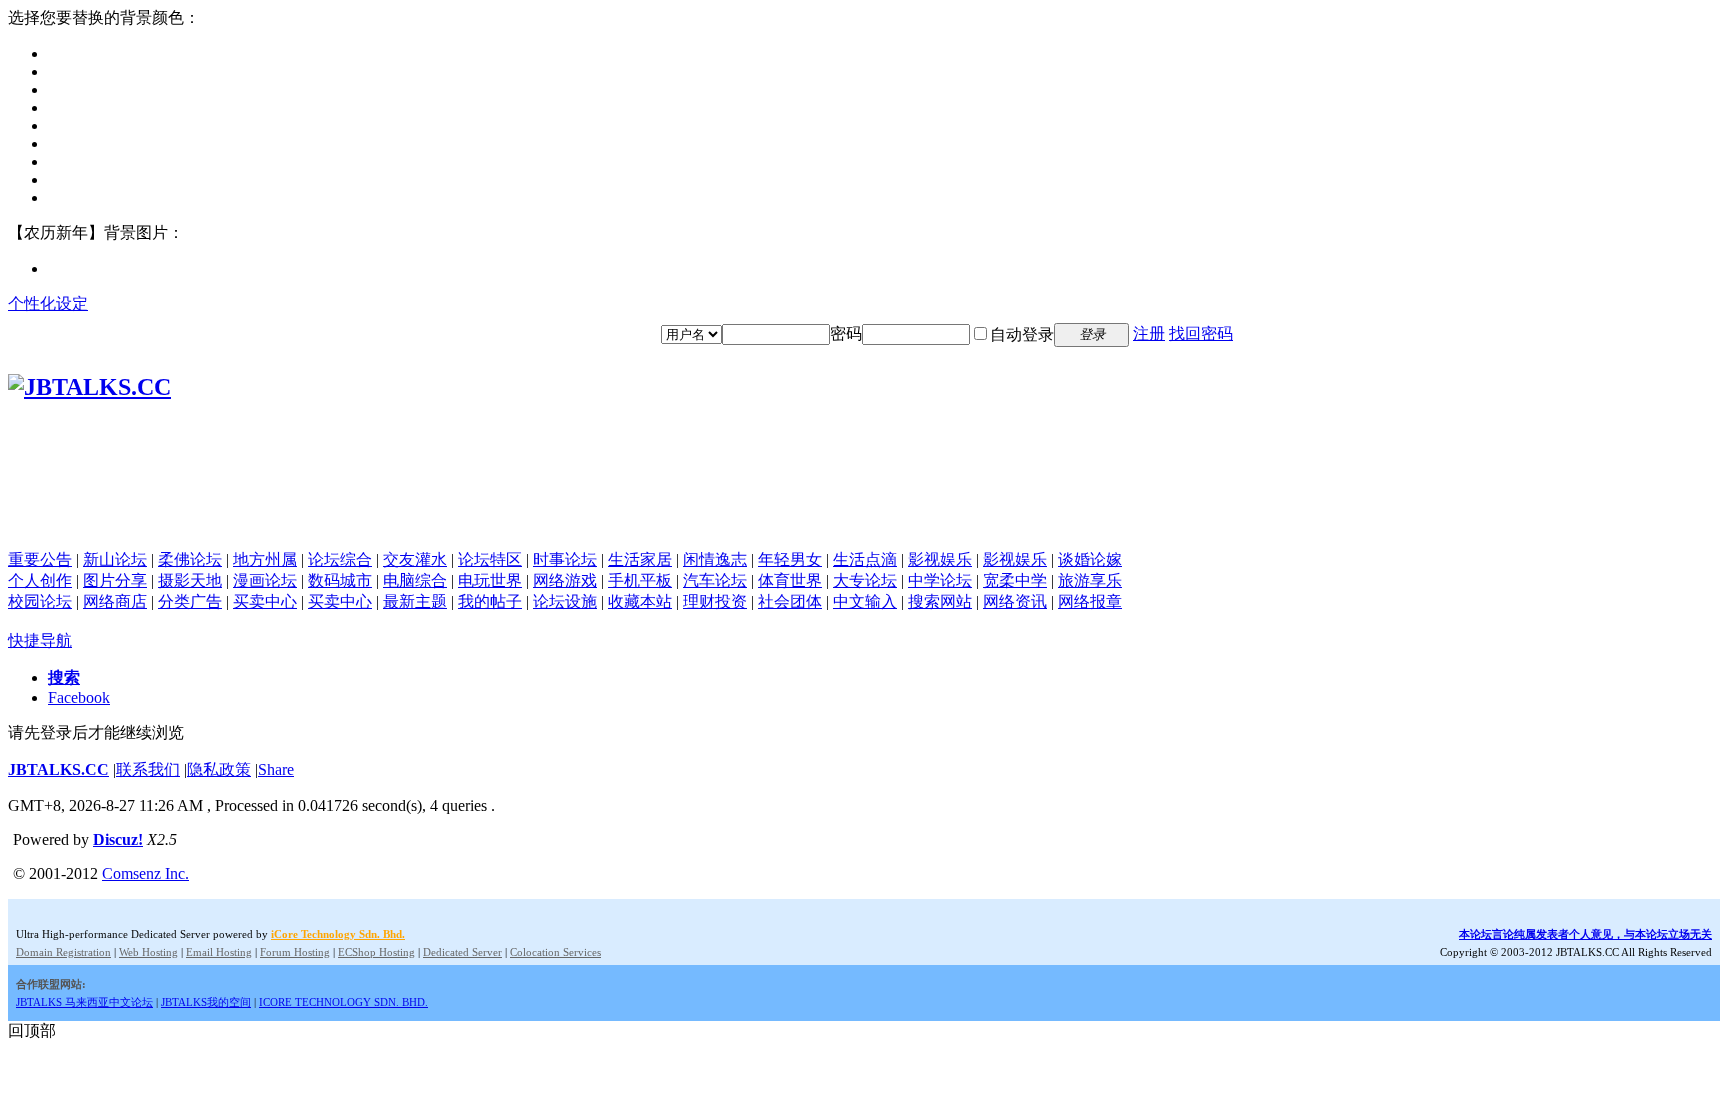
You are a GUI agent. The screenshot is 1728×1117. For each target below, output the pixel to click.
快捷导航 (40, 640)
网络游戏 (565, 580)
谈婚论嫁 (1090, 559)
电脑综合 (415, 580)
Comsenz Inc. (145, 873)
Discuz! (118, 839)
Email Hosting (219, 952)
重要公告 (40, 559)
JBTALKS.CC (58, 769)
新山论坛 (115, 559)
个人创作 (40, 580)
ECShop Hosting (376, 952)
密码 (846, 333)
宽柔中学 (1015, 580)
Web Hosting (148, 952)
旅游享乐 (1090, 580)
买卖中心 (265, 601)
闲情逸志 (715, 559)
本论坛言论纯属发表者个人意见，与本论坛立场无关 (1585, 934)
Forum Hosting (295, 952)
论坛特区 (490, 559)
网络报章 (1090, 601)
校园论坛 (40, 601)
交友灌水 (415, 559)
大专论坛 (865, 580)
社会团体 (790, 601)
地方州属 (265, 559)
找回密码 (1201, 333)
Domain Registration (63, 952)
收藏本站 (640, 601)
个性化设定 (48, 303)
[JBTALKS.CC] (89, 387)
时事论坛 (565, 559)
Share (276, 769)
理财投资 (715, 601)
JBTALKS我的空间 (206, 1002)
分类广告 (190, 601)
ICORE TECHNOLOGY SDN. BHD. (343, 1002)
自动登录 (1022, 334)
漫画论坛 (265, 580)
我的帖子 (490, 601)
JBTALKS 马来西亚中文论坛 (84, 1002)
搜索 (64, 677)
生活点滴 (865, 559)
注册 (1149, 333)
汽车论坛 (715, 580)
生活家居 (640, 559)
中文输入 (865, 601)
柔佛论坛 (190, 559)
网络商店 (115, 601)
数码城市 (340, 580)
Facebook (79, 697)
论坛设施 (565, 601)
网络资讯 (1015, 601)
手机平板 (640, 580)
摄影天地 (190, 580)
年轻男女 (790, 559)
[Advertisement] (864, 505)
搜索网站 (940, 601)
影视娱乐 (940, 559)
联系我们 (148, 769)
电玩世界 (490, 580)
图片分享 (115, 580)
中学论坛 (940, 580)
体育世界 (790, 580)
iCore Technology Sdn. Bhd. (338, 934)
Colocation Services (555, 952)
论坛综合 (340, 559)
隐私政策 (219, 769)
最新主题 (415, 601)
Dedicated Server (462, 952)
